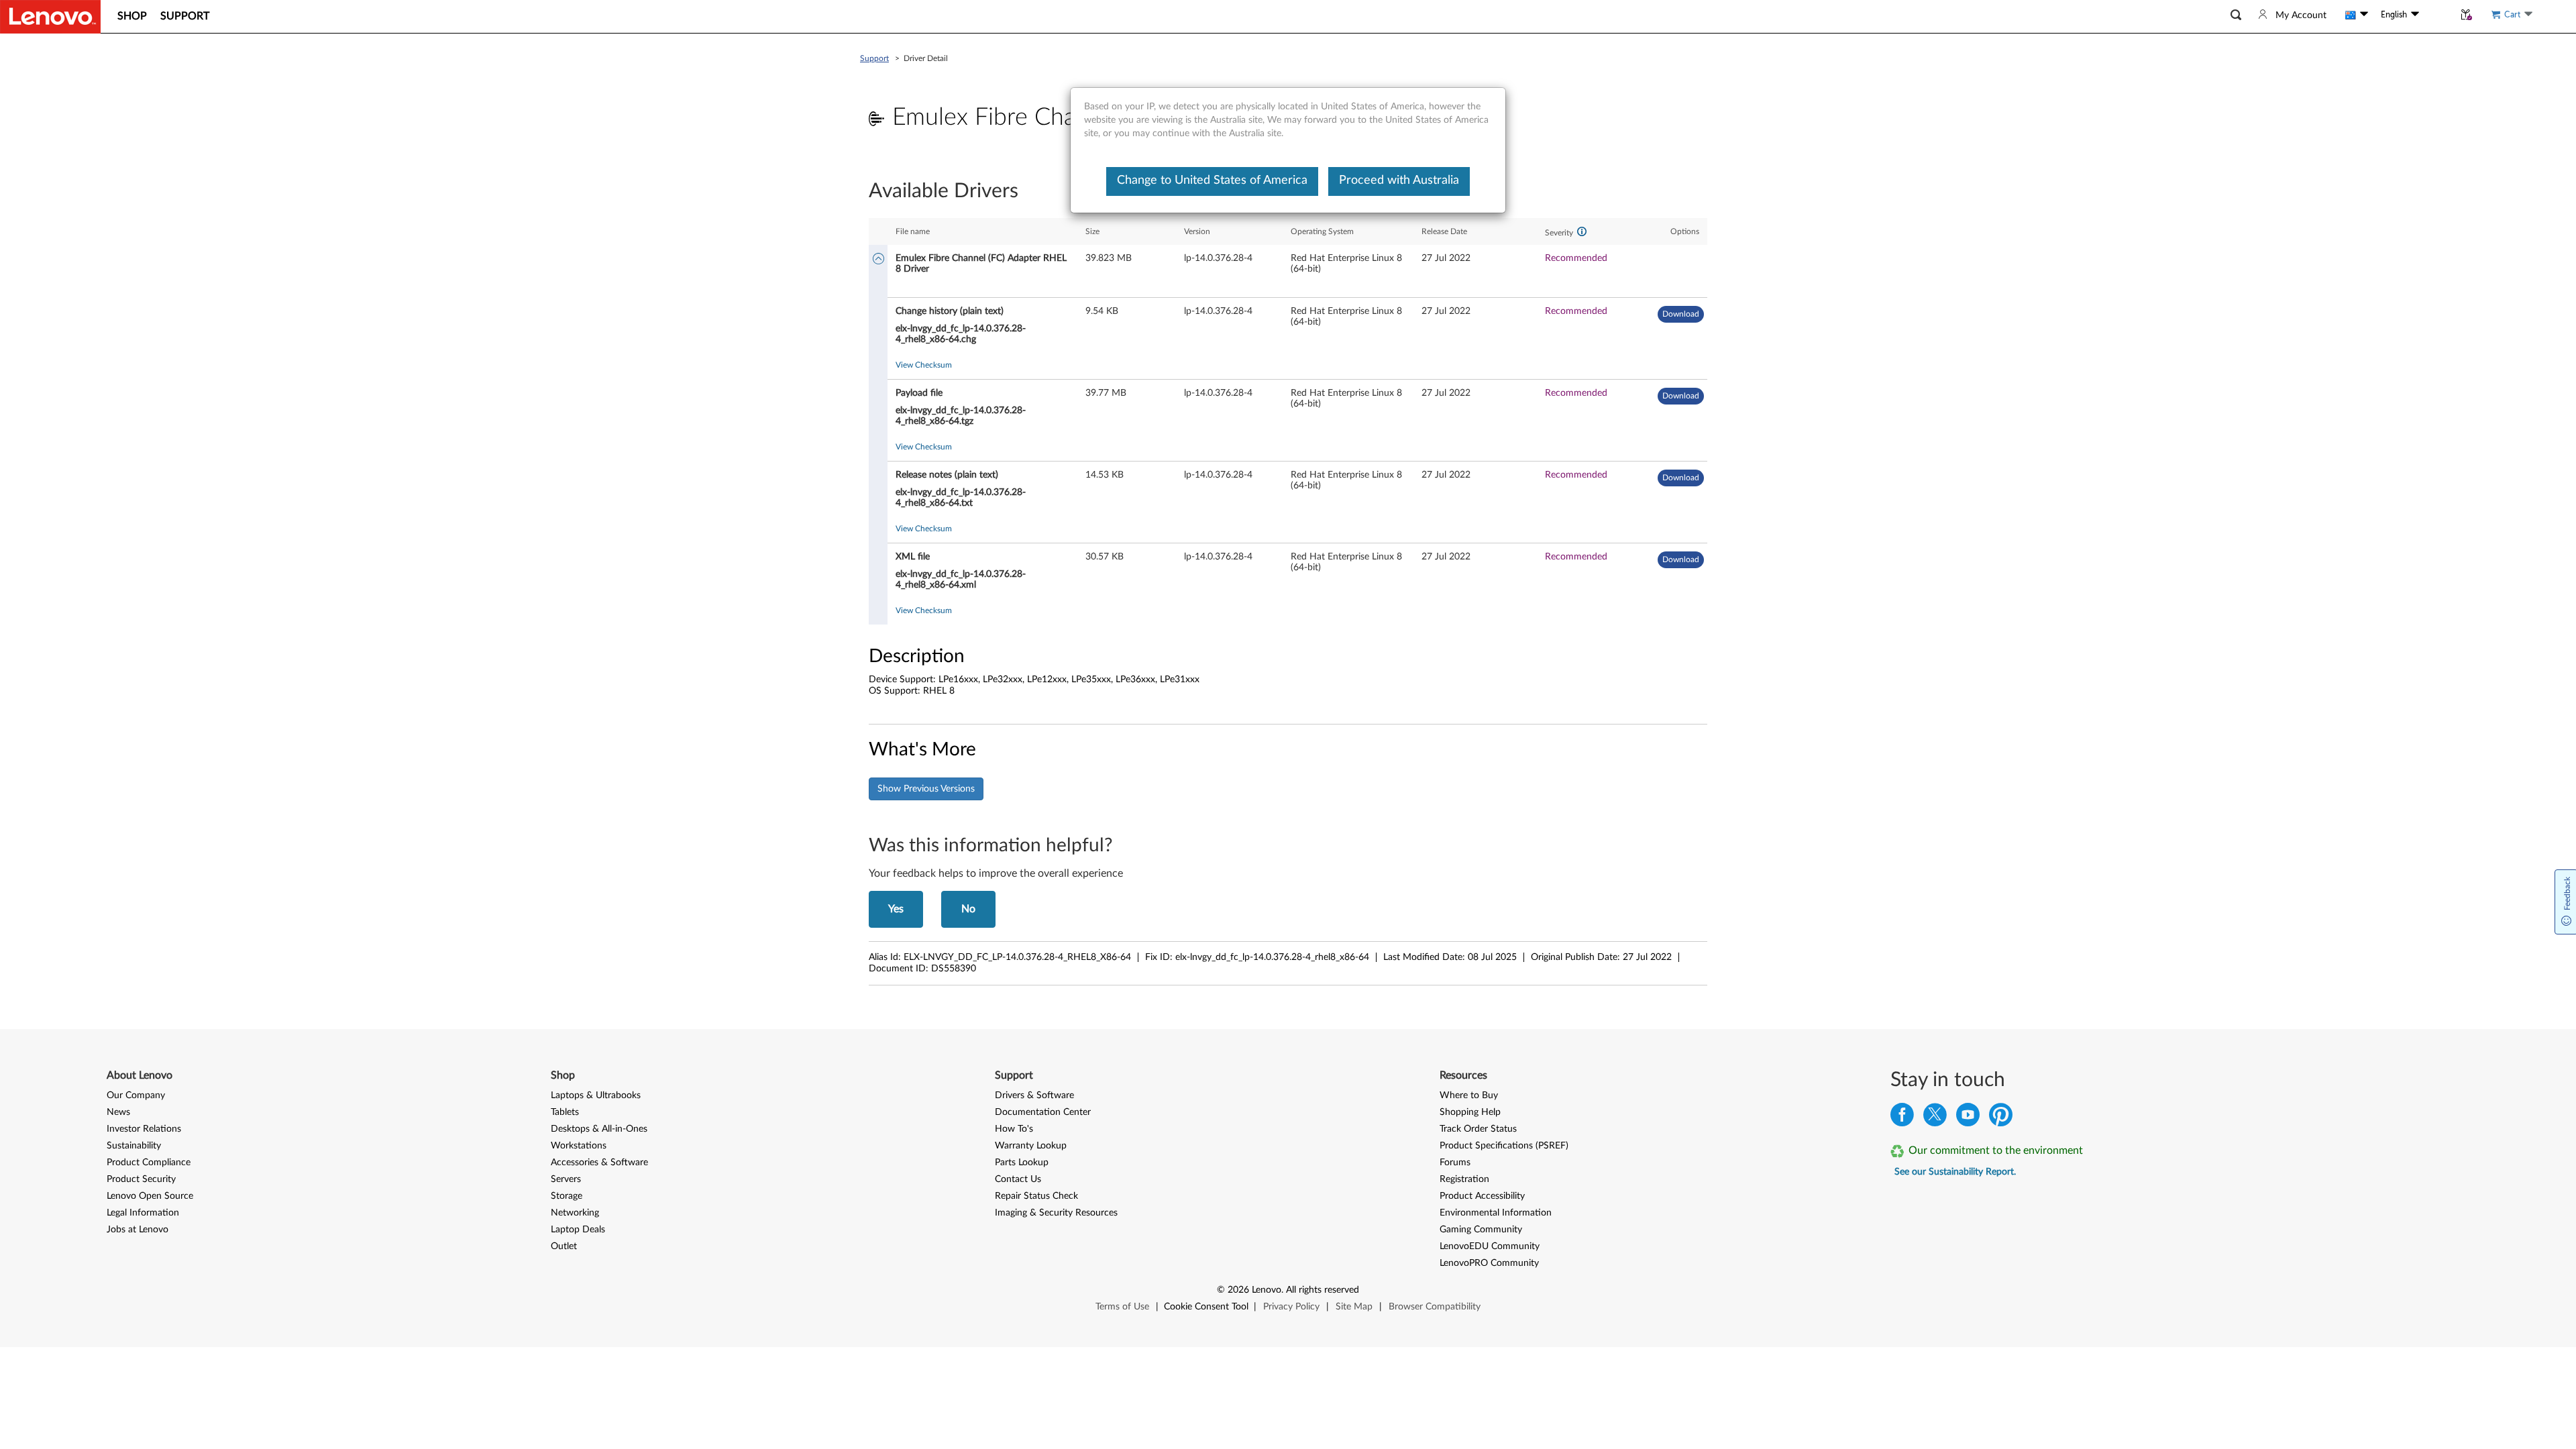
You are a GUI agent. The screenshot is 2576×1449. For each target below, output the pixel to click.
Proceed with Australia (1399, 180)
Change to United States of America (1212, 180)
